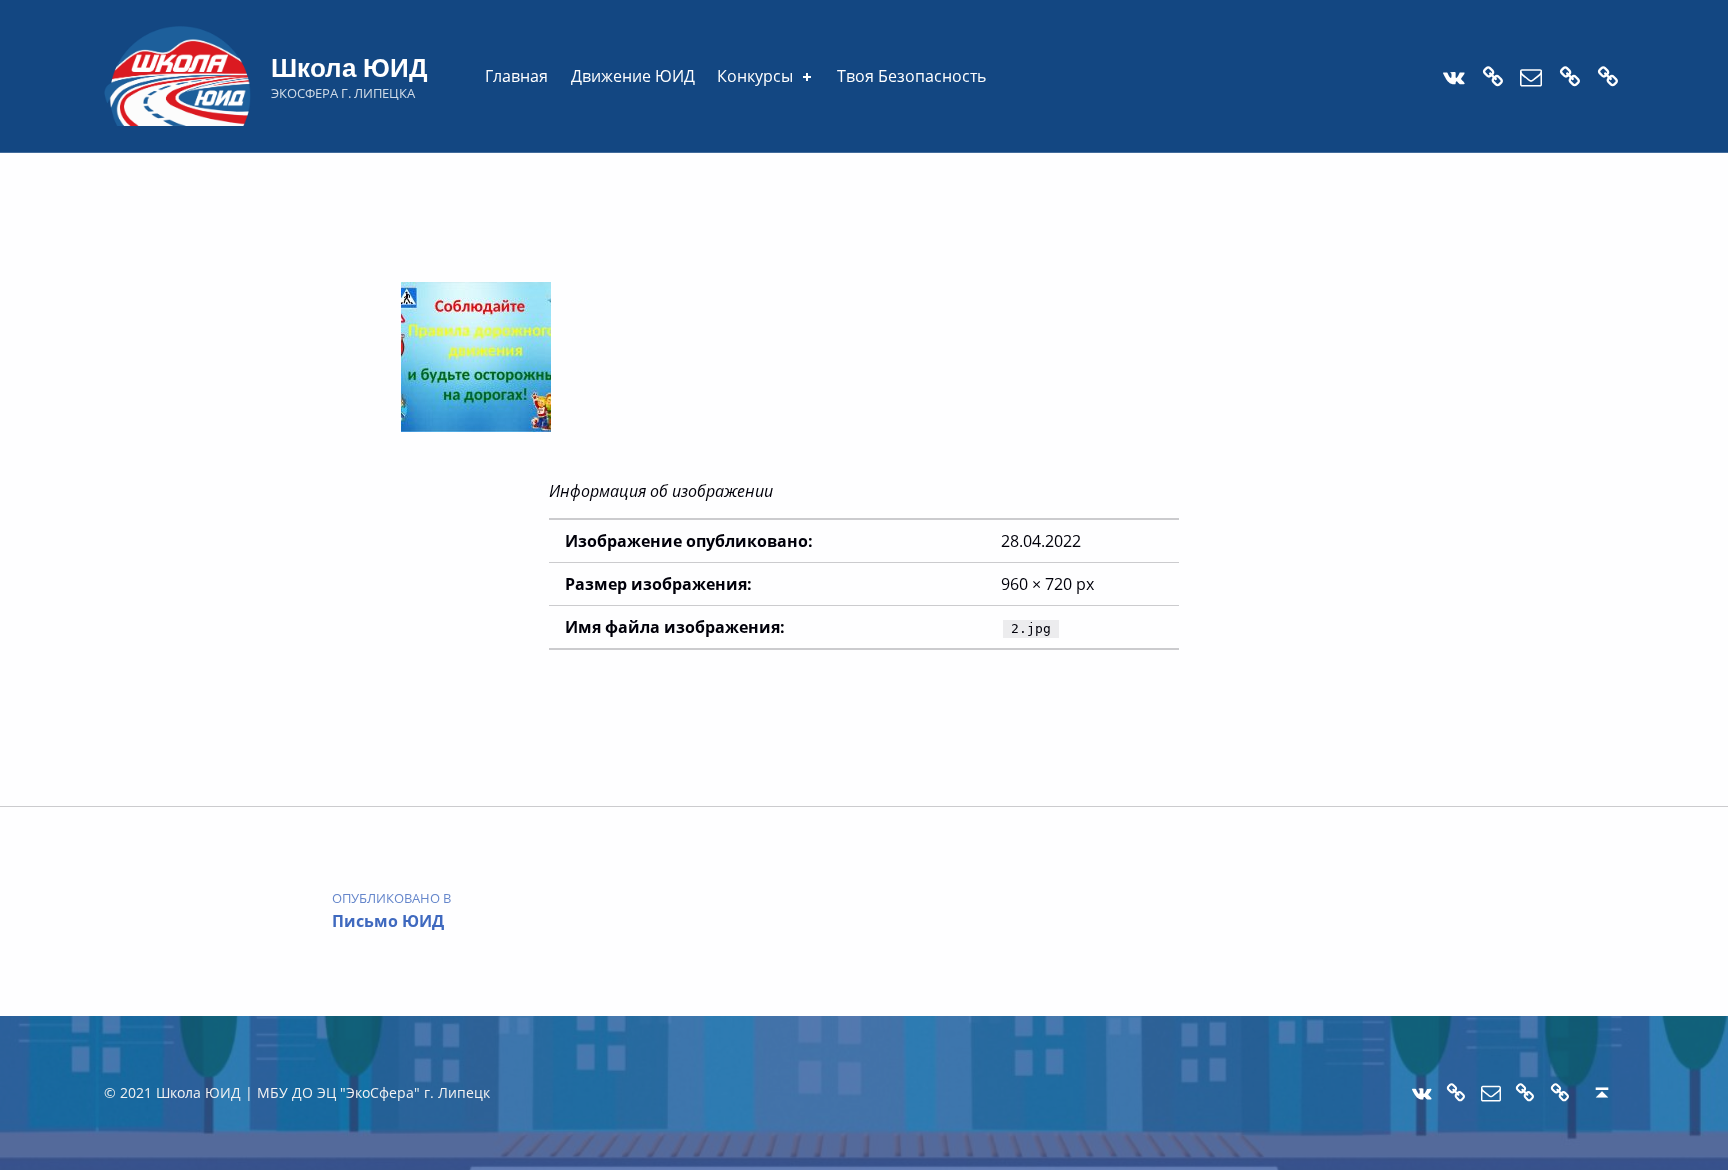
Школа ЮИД (349, 66)
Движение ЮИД (633, 76)
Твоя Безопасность (911, 76)
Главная (516, 76)
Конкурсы (755, 76)
